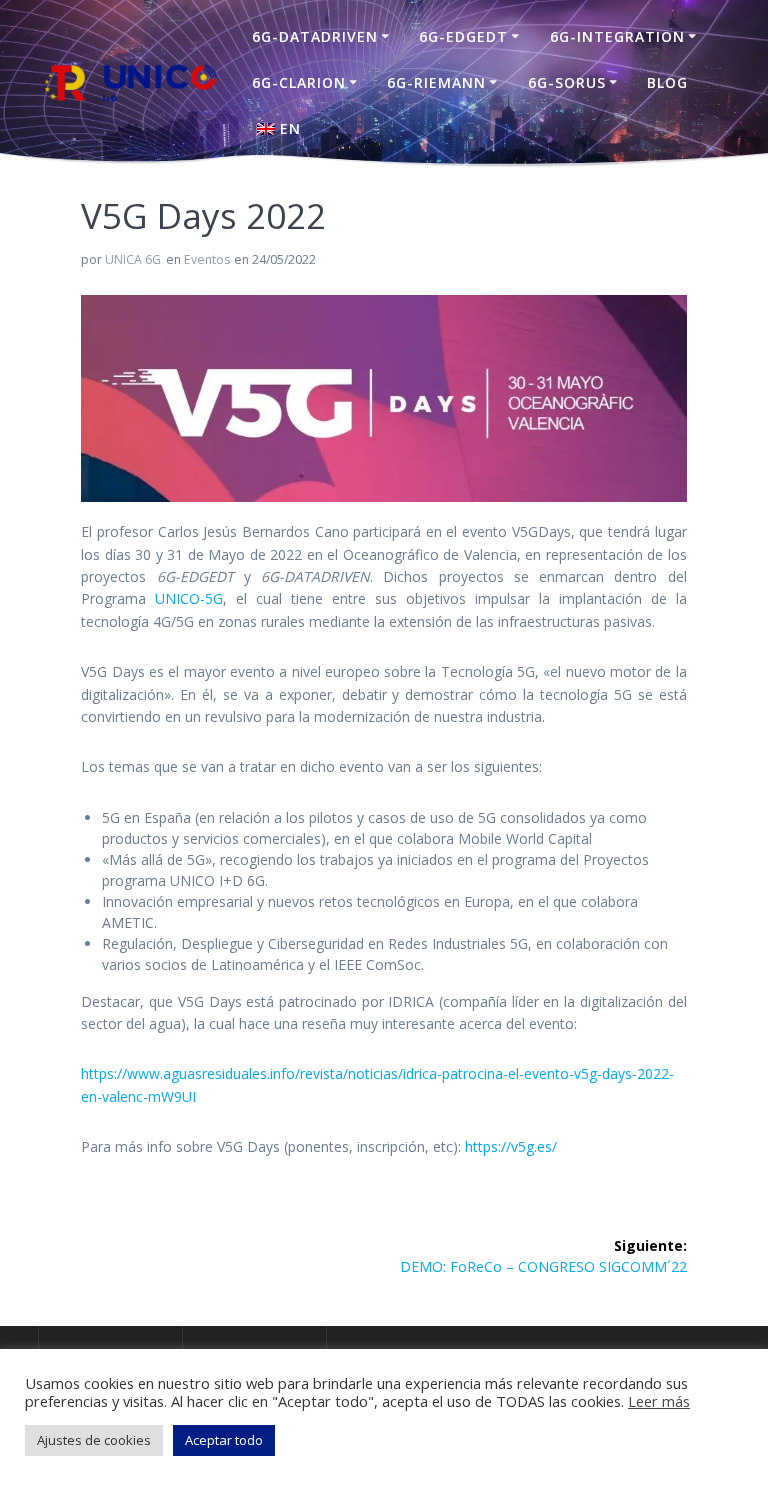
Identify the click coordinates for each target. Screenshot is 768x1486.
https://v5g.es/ (511, 1146)
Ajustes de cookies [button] (94, 1440)
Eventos (207, 259)
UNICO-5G (189, 598)
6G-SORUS (567, 82)
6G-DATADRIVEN (315, 36)
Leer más (659, 1401)
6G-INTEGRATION (617, 36)
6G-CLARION (299, 82)
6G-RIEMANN (436, 82)
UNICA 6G (133, 259)
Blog (667, 82)
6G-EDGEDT (463, 36)
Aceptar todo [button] (224, 1440)
